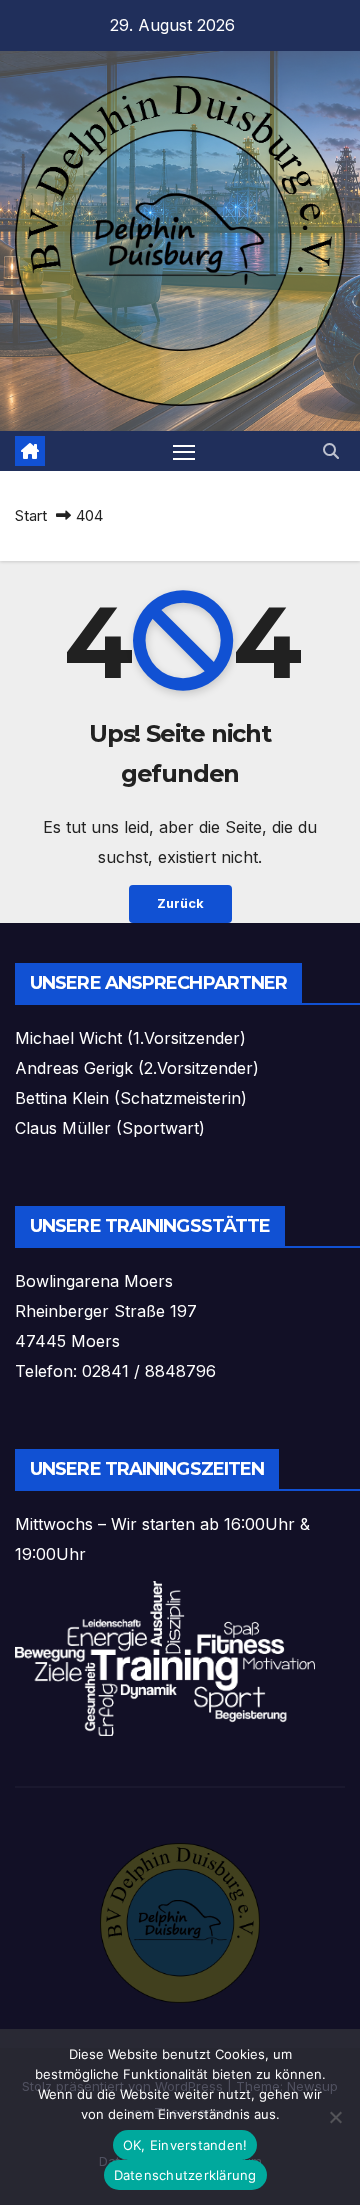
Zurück (180, 903)
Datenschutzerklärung (185, 2175)
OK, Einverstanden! (185, 2145)
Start (31, 515)
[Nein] (335, 2117)
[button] (331, 451)
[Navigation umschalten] (184, 451)
